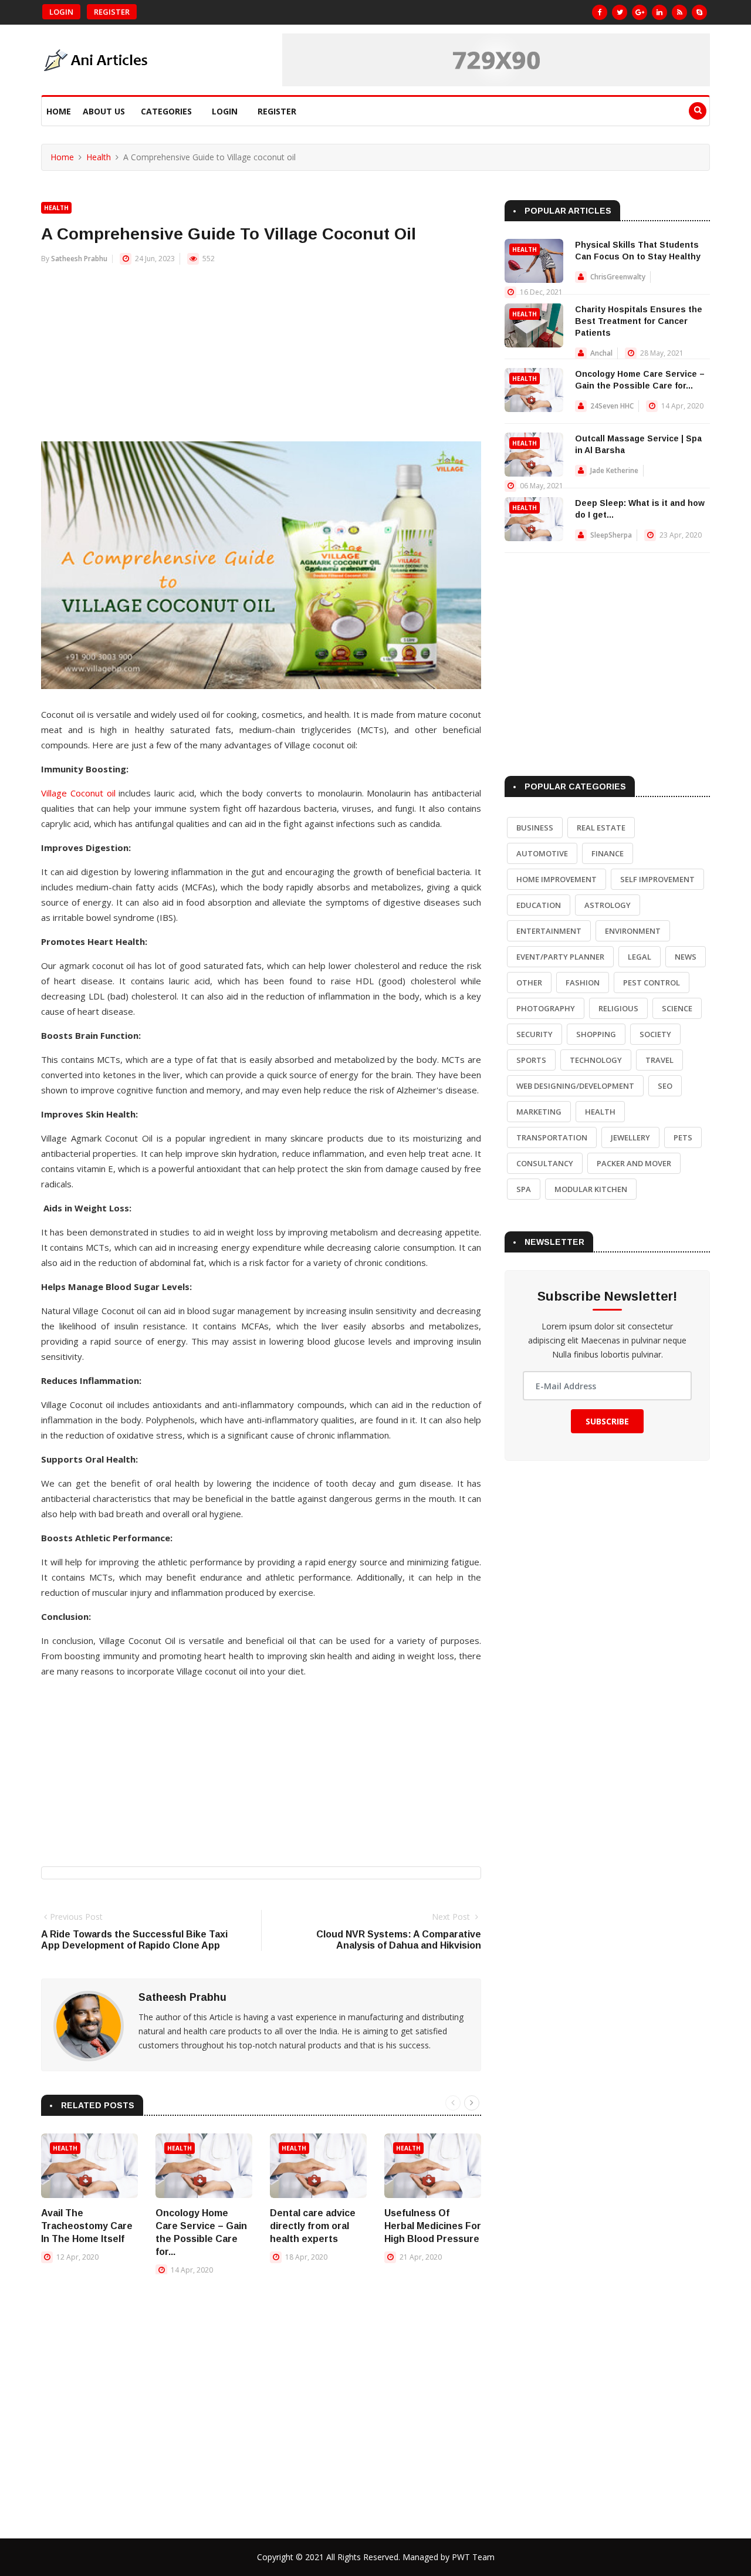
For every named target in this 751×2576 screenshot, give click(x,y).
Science (677, 1008)
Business (535, 828)
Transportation (552, 1137)
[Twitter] (620, 12)
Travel (659, 1060)
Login (61, 12)
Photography (546, 1008)
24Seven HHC (612, 406)
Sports (531, 1060)
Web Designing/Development (575, 1086)
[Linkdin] (659, 12)
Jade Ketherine (614, 470)
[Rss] (679, 12)
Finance (608, 853)
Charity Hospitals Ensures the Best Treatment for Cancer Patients (639, 321)
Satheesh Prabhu (79, 259)
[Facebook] (600, 12)
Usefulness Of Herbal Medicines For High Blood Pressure (433, 2226)
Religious (618, 1008)
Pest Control (652, 983)
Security (535, 1034)
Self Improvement (657, 879)
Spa (524, 1189)
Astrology (608, 905)
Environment (633, 931)
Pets (683, 1137)
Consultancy (545, 1163)
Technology (596, 1060)
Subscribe (607, 1421)
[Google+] (640, 12)
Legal (640, 957)
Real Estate (601, 828)
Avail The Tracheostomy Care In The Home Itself (87, 2226)
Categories (166, 111)
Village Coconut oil (78, 793)
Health (99, 157)
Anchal (601, 353)
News (686, 957)
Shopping (596, 1034)
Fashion (583, 983)
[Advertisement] (261, 359)
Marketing (539, 1112)
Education (539, 905)
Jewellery (630, 1137)
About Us (104, 111)
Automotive (542, 853)
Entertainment (549, 931)
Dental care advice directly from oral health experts (313, 2226)
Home (59, 111)
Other (529, 983)
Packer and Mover (634, 1163)
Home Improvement (557, 879)
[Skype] (699, 12)
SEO (665, 1086)
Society (655, 1034)
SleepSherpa (611, 535)
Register (112, 12)
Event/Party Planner (560, 957)
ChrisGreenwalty (618, 277)
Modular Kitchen (591, 1189)
